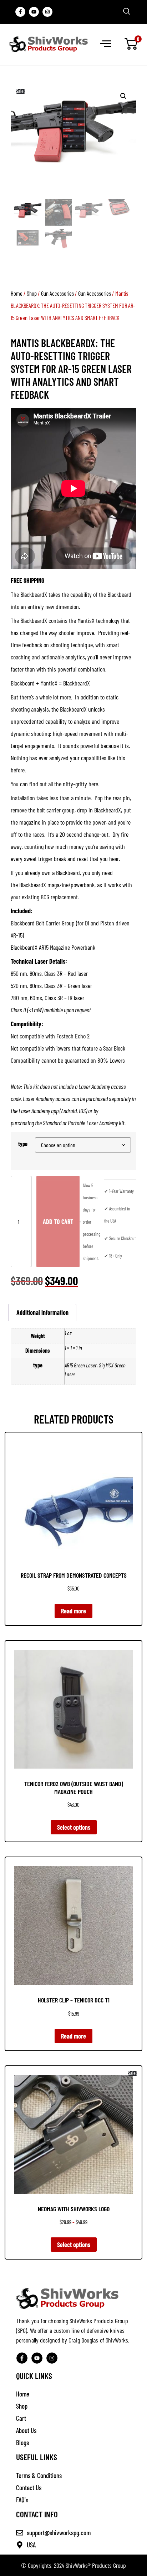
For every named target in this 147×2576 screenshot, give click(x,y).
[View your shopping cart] (131, 44)
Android (69, 1111)
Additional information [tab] (42, 1312)
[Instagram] (47, 12)
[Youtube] (34, 12)
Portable (77, 1123)
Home (17, 293)
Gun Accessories (57, 293)
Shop (32, 293)
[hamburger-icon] (105, 44)
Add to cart (58, 1221)
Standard (52, 1123)
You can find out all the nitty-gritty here (54, 784)
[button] (123, 96)
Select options (74, 1827)
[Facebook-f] (20, 12)
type (23, 1144)
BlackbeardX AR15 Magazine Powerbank (53, 947)
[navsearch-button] (127, 12)
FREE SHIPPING (27, 580)
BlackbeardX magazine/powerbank (57, 885)
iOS (82, 1111)
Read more (73, 1611)
